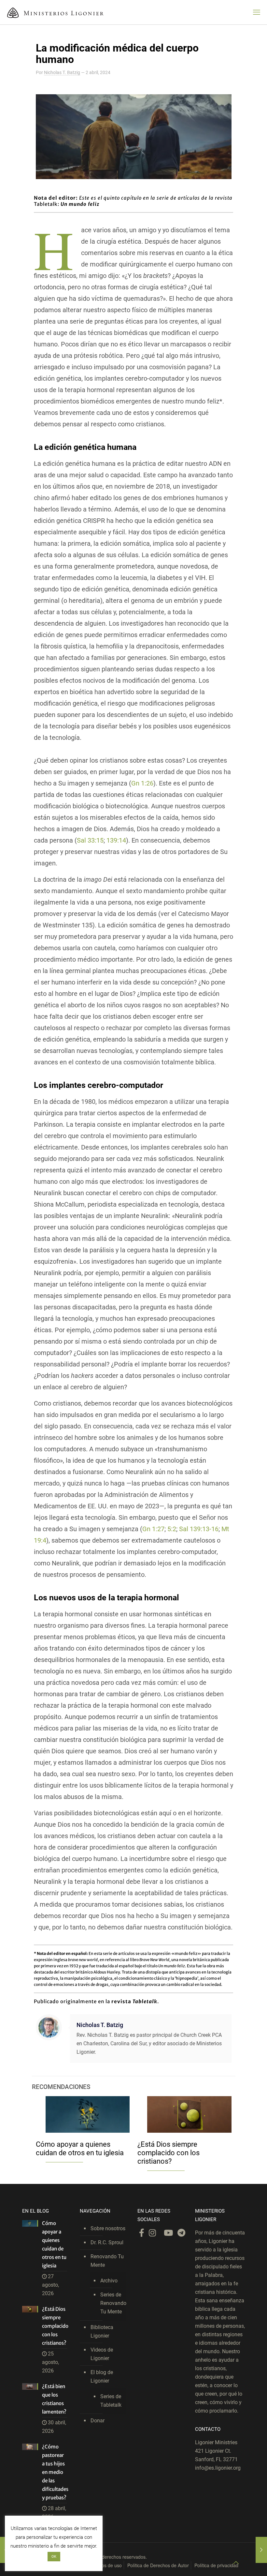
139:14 (116, 840)
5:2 (172, 1529)
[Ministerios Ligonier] (55, 12)
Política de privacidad (216, 2565)
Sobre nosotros (108, 2228)
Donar (98, 2421)
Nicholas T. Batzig (62, 72)
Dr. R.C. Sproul (107, 2242)
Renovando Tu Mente (107, 2261)
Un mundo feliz (80, 204)
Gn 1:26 (142, 783)
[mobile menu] (257, 12)
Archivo (109, 2281)
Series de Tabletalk (111, 2401)
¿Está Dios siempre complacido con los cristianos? (169, 2153)
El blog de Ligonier (102, 2377)
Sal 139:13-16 (199, 1529)
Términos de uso (105, 2565)
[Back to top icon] (236, 2563)
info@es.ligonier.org (218, 2468)
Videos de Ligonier (102, 2354)
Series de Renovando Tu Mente (112, 2303)
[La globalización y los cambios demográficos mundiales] (261, 2550)
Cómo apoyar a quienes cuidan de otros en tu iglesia (80, 2149)
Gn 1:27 (153, 1529)
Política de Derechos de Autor (158, 2565)
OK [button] (54, 2557)
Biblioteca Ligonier (102, 2332)
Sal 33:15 (90, 840)
